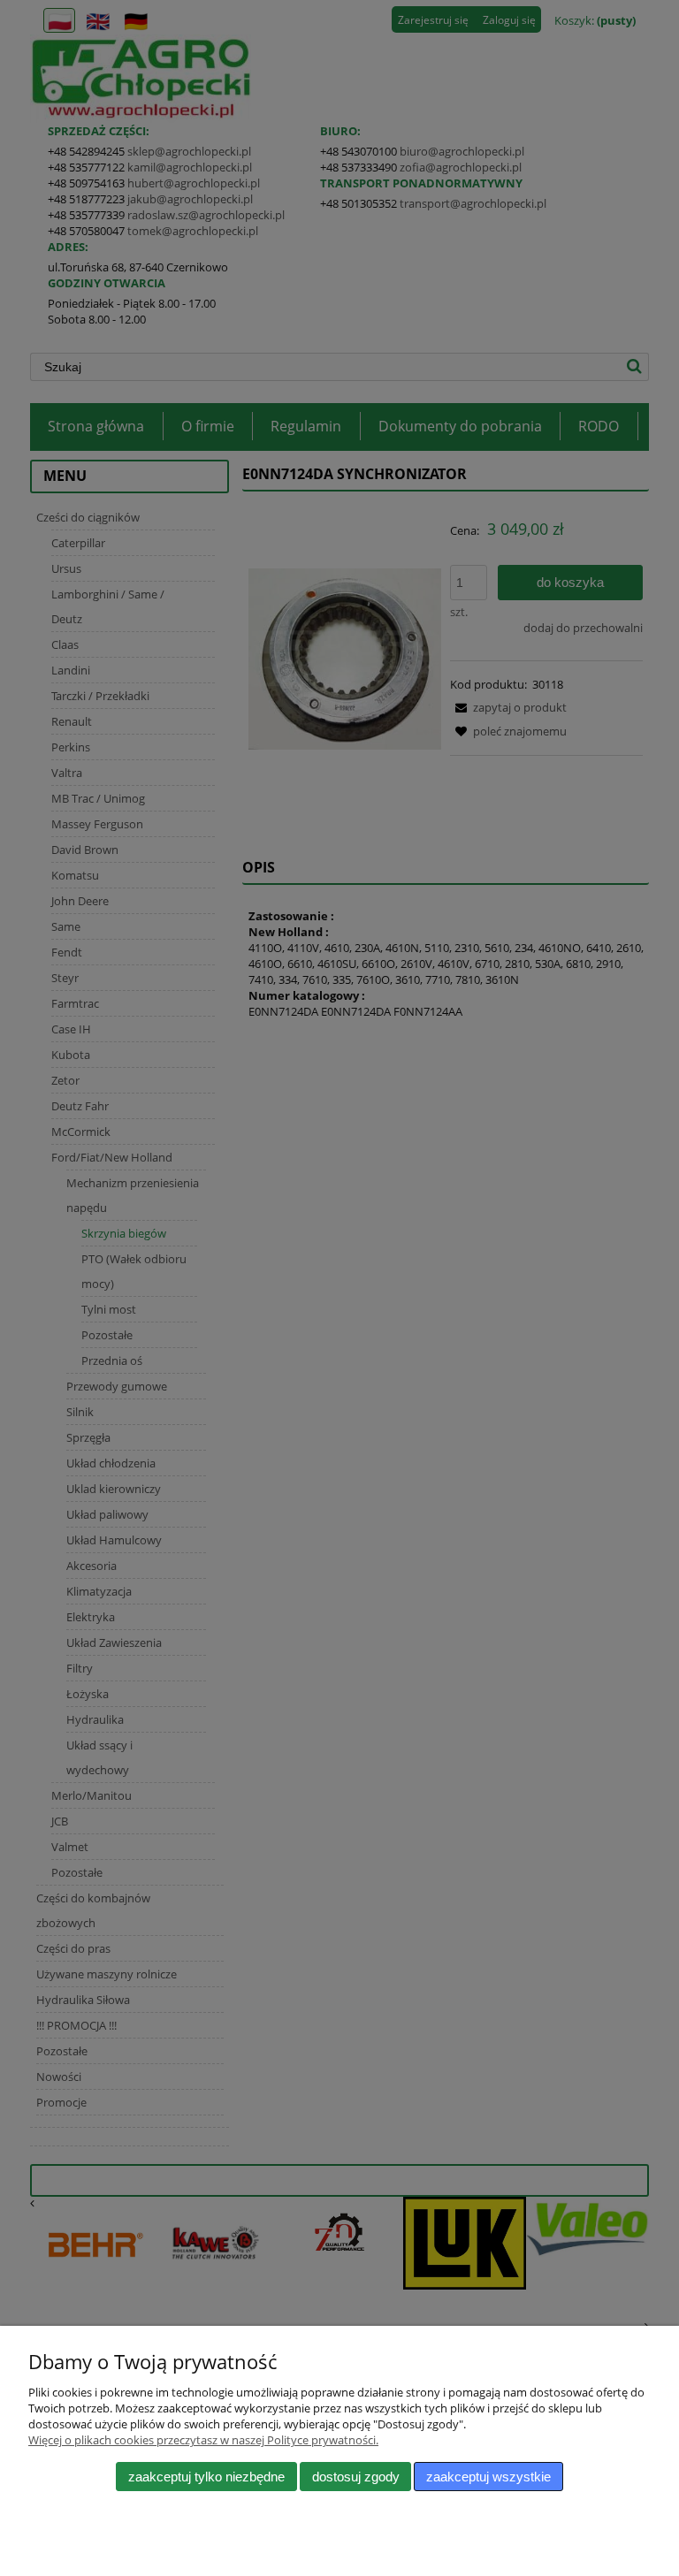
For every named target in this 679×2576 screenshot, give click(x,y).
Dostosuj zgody (356, 2477)
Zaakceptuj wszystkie (488, 2477)
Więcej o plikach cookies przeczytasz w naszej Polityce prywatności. (203, 2440)
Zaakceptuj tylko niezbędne (206, 2477)
